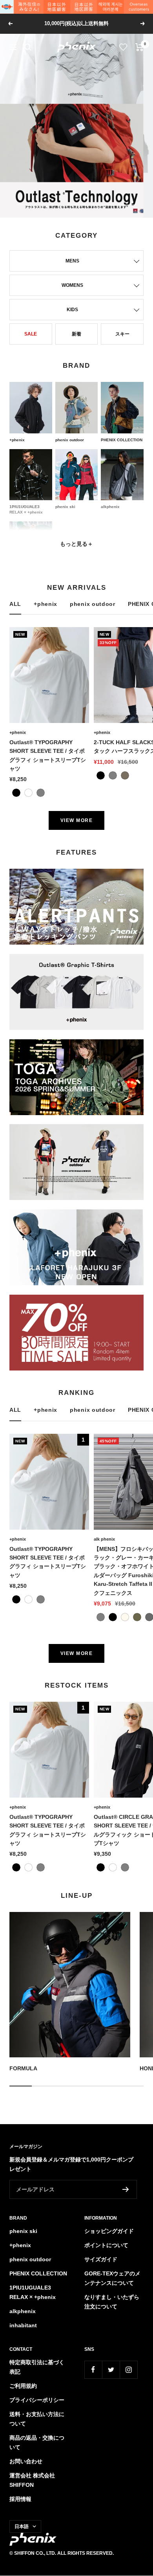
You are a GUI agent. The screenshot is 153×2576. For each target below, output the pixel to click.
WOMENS (72, 285)
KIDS (72, 310)
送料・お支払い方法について (37, 2419)
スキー (122, 334)
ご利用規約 (23, 2386)
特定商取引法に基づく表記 (37, 2367)
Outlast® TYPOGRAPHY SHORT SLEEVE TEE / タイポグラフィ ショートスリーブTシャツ (48, 755)
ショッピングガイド (109, 2231)
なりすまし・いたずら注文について (112, 2302)
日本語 (22, 2526)
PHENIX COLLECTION (38, 2273)
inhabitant (23, 2325)
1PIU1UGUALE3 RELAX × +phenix (33, 2292)
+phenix (46, 604)
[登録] (126, 2189)
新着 (76, 334)
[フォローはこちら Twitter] (111, 2370)
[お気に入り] (123, 47)
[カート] (139, 47)
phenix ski (23, 2231)
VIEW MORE (77, 820)
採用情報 (20, 2499)
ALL (15, 604)
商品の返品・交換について (37, 2442)
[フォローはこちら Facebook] (93, 2370)
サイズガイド (101, 2259)
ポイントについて (106, 2245)
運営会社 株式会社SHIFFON (32, 2480)
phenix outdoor (93, 604)
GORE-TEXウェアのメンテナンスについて (112, 2278)
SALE (31, 334)
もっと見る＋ (76, 544)
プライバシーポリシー (37, 2400)
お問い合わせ (26, 2461)
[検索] (28, 47)
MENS (72, 261)
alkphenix (23, 2311)
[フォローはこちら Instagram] (128, 2370)
